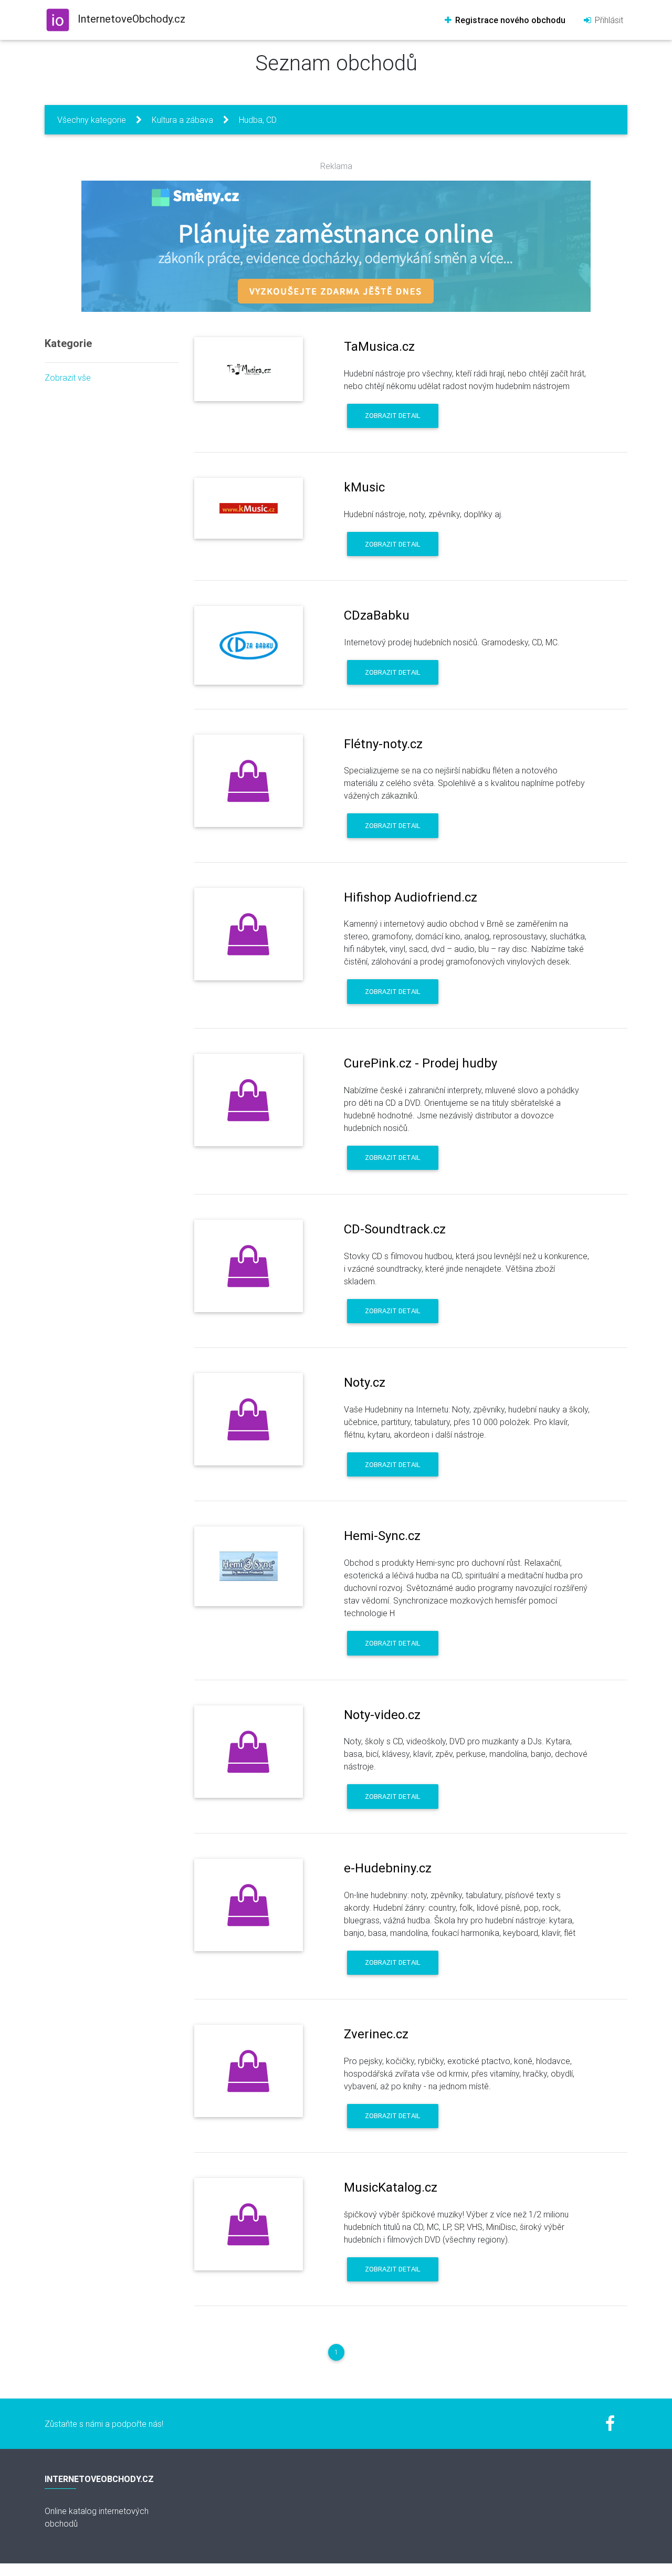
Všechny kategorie (92, 120)
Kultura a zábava (182, 120)
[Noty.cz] (249, 1419)
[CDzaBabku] (249, 645)
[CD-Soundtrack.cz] (249, 1266)
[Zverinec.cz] (249, 2071)
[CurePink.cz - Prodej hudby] (249, 1100)
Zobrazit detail (393, 416)
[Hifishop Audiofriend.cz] (249, 934)
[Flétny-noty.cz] (249, 781)
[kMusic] (249, 508)
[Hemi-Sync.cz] (249, 1566)
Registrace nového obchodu (509, 20)
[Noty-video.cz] (249, 1752)
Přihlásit (608, 20)
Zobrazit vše (68, 378)
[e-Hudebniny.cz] (249, 1905)
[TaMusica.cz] (249, 369)
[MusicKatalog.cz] (249, 2224)
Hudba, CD (258, 120)
